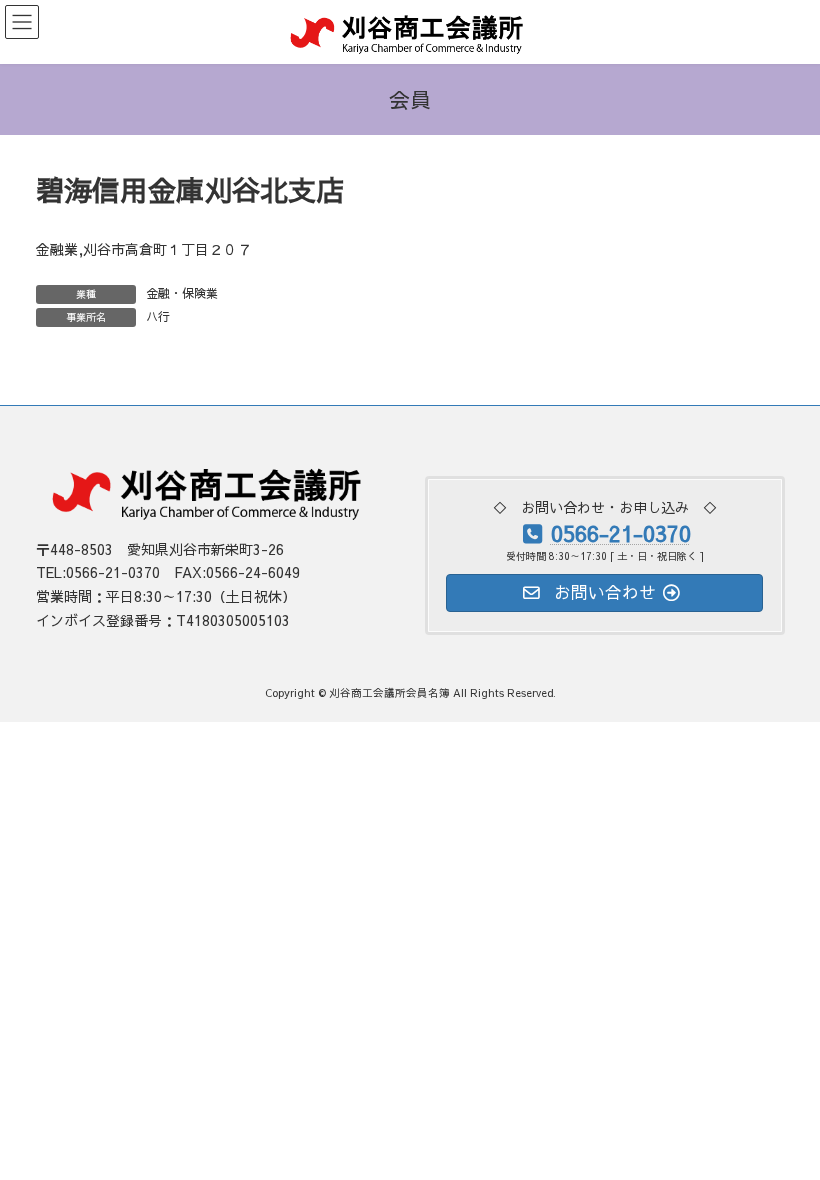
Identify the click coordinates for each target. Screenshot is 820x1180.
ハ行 (158, 316)
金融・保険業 (182, 293)
